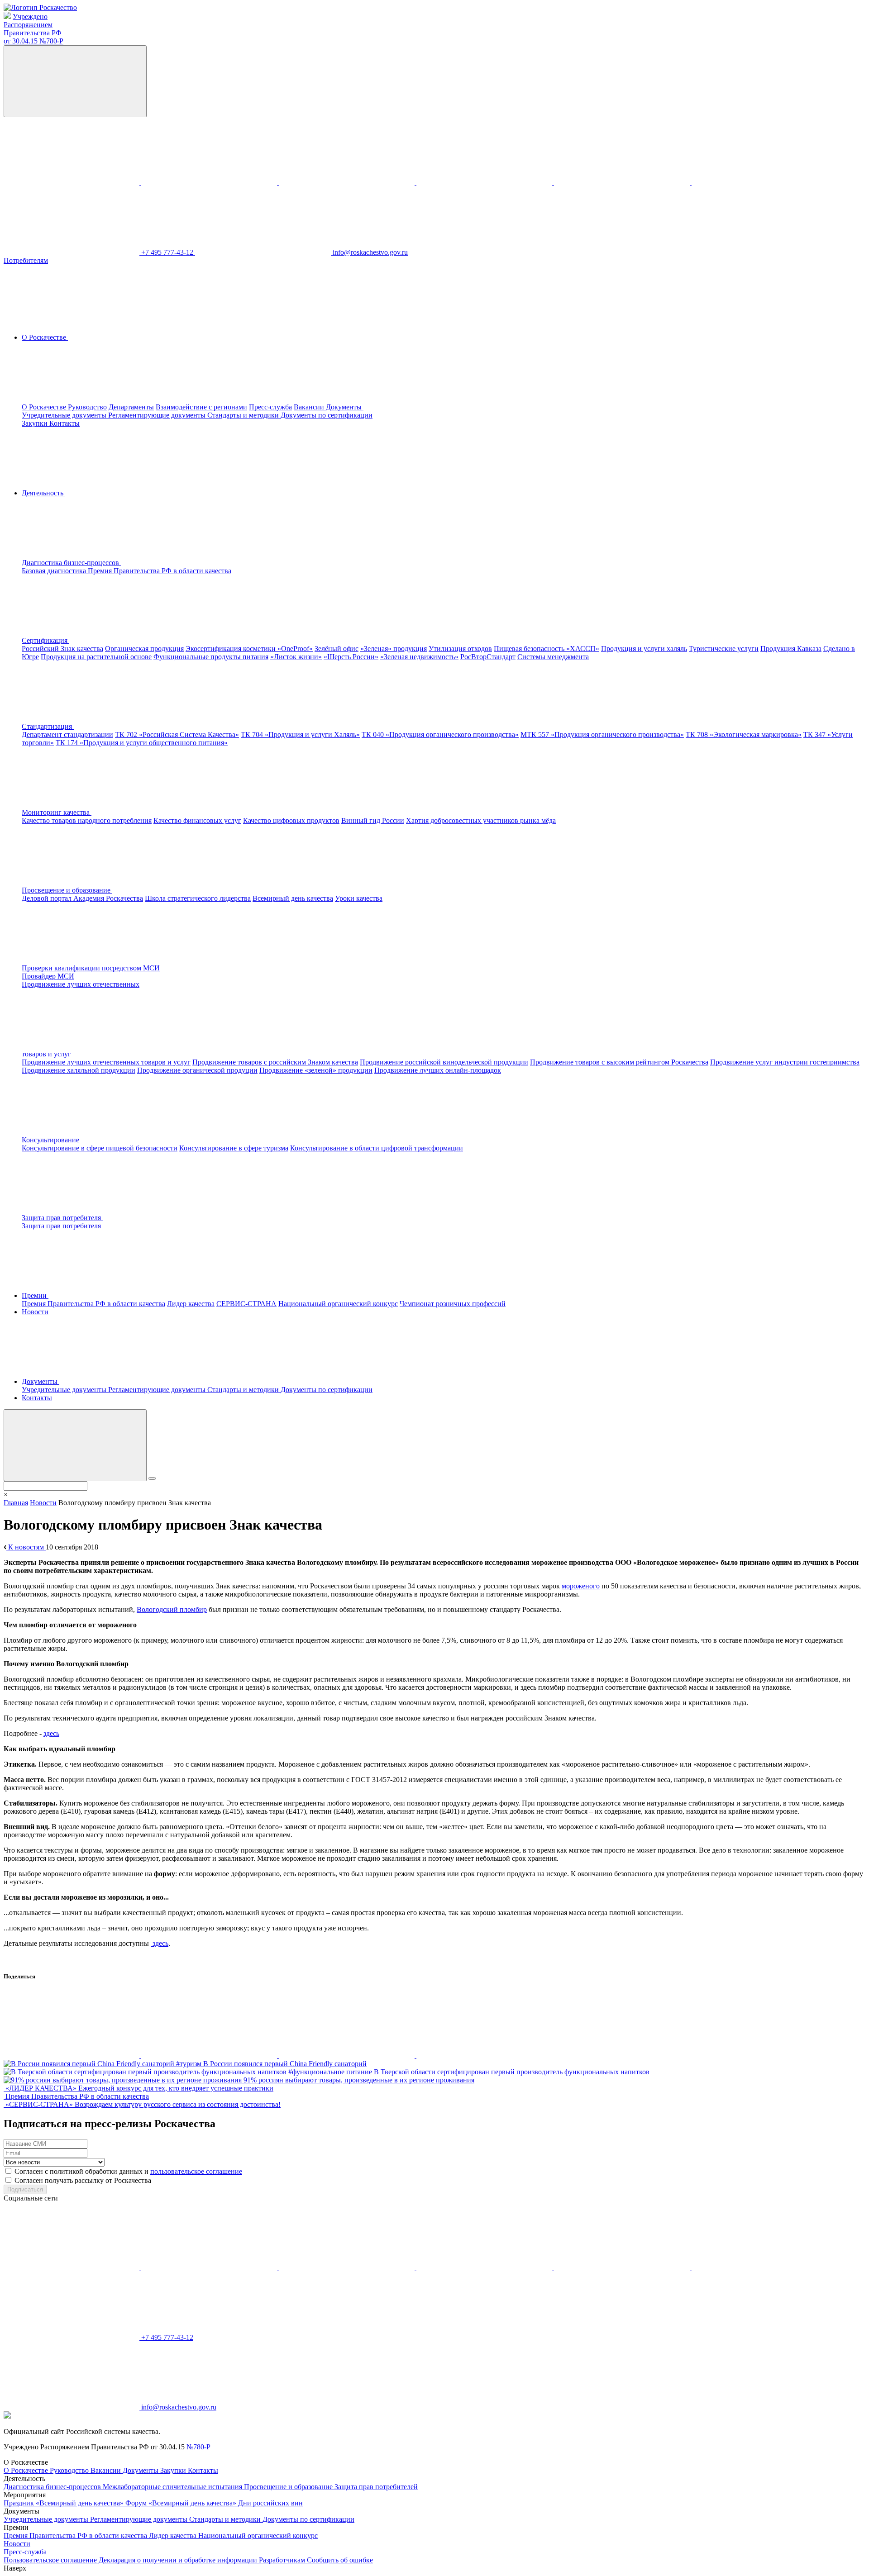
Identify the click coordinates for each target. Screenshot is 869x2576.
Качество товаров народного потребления (87, 820)
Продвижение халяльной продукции (79, 1070)
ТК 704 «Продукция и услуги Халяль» (300, 734)
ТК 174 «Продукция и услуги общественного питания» (142, 743)
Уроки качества (359, 898)
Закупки (36, 423)
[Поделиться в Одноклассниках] (210, 2056)
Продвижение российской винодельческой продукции (444, 1062)
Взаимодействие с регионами (201, 407)
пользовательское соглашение (196, 2171)
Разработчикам (283, 2560)
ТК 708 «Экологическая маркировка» (744, 734)
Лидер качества (191, 1304)
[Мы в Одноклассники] (210, 183)
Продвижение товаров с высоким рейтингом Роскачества (619, 1062)
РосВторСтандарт (488, 657)
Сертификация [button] (45, 640)
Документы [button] (345, 407)
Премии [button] (35, 1295)
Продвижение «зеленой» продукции (316, 1070)
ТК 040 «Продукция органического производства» (440, 734)
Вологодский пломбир (172, 1609)
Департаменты (131, 407)
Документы (141, 2470)
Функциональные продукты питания (211, 657)
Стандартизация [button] (48, 726)
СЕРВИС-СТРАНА (246, 1304)
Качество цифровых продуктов (291, 820)
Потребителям (26, 260)
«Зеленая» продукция (394, 649)
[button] (139, 563)
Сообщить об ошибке (340, 2560)
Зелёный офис (337, 649)
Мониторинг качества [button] (57, 812)
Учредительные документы (65, 415)
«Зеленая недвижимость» (419, 657)
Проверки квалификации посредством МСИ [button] (91, 968)
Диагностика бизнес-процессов (53, 2487)
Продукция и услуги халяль (644, 649)
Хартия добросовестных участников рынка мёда (481, 820)
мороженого (581, 1586)
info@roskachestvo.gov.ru (370, 252)
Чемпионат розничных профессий (453, 1304)
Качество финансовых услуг (197, 820)
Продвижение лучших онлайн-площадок (438, 1070)
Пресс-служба (270, 407)
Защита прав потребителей (376, 2487)
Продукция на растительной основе (96, 657)
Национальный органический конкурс (338, 1304)
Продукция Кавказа (791, 649)
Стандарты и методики (244, 415)
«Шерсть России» (351, 657)
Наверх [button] (15, 2568)
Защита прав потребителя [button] (62, 1218)
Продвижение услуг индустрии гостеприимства (785, 1062)
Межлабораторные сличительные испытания (173, 2487)
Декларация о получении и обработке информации (179, 2560)
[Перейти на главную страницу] (40, 7)
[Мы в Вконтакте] (72, 183)
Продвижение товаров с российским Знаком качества (275, 1062)
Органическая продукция (144, 649)
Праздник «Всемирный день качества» (64, 2503)
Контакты (64, 423)
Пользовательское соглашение (51, 2560)
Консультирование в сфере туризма (234, 1148)
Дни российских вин (270, 2503)
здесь (51, 1733)
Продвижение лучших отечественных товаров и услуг (106, 1062)
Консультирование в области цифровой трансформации (377, 1148)
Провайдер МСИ (48, 976)
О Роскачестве (45, 407)
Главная (16, 1503)
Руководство (87, 407)
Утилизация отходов (460, 649)
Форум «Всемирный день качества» (182, 2503)
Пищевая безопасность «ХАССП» (547, 649)
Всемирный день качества (293, 898)
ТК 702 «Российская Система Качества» (177, 734)
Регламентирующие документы (158, 415)
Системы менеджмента (553, 657)
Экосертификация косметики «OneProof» (249, 649)
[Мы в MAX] (485, 183)
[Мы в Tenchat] (623, 183)
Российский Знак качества (62, 649)
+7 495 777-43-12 (168, 252)
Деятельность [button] (43, 493)
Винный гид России (373, 820)
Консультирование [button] (51, 1140)
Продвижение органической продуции (197, 1070)
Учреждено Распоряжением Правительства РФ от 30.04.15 (33, 29)
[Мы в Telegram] (348, 183)
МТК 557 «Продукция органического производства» (602, 734)
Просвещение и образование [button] (67, 890)
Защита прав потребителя (61, 1226)
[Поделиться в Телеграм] (348, 2056)
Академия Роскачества (108, 898)
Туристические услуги (724, 649)
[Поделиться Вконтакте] (72, 2056)
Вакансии (310, 407)
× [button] (6, 1495)
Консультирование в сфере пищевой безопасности (100, 1148)
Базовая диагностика (55, 571)
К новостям (26, 1547)
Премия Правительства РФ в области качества (160, 571)
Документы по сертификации (327, 415)
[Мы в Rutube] (759, 183)
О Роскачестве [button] (45, 337)
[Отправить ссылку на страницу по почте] (484, 2056)
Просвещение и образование (289, 2487)
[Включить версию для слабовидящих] (75, 81)
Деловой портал (48, 898)
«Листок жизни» (296, 657)
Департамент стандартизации (67, 734)
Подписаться (25, 2189)
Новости (35, 1312)
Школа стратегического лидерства (198, 898)
